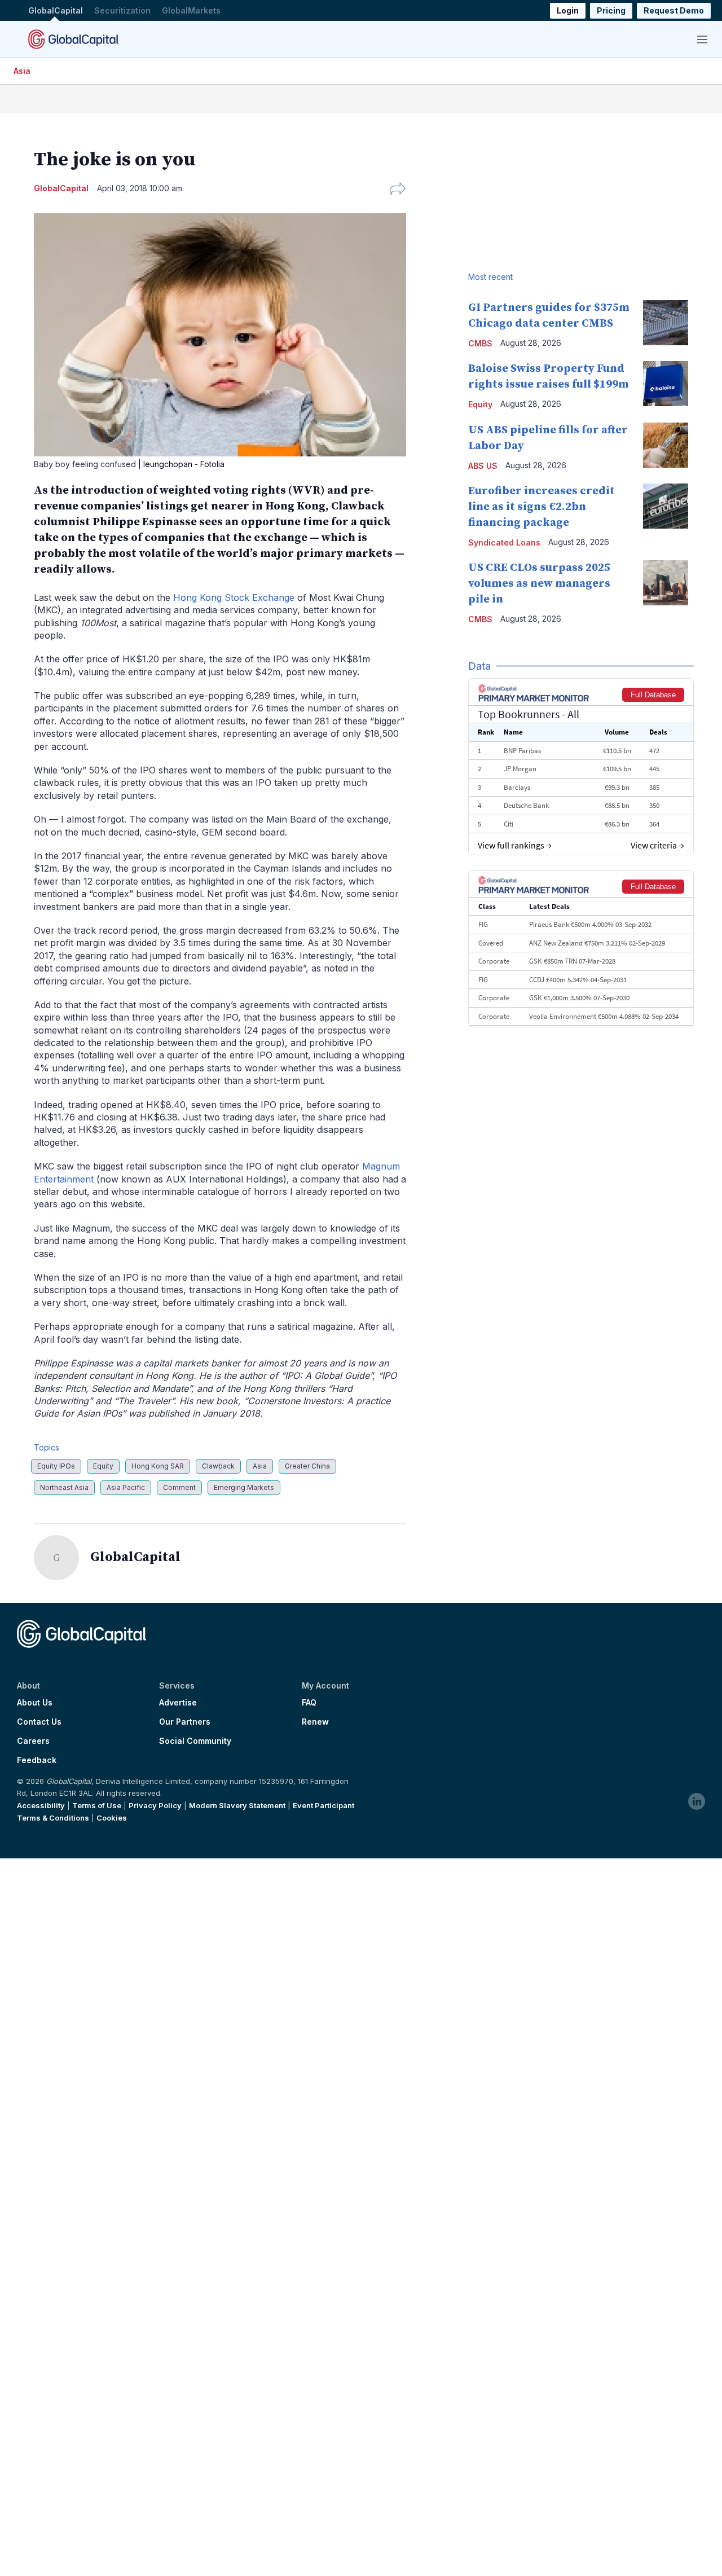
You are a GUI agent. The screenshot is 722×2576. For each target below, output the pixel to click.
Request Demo (674, 10)
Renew (315, 1722)
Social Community (195, 1741)
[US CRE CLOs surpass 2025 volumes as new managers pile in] (666, 583)
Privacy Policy (155, 1805)
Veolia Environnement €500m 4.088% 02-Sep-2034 (604, 1016)
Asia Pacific (126, 1487)
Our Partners (185, 1722)
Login (568, 10)
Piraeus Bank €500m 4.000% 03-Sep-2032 (590, 924)
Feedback (37, 1760)
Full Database (653, 695)
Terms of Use (97, 1805)
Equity (103, 1466)
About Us (35, 1703)
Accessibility (41, 1805)
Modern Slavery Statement (237, 1805)
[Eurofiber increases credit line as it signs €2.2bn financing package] (666, 506)
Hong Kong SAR (158, 1466)
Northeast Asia (64, 1487)
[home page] (73, 39)
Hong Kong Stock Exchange (234, 597)
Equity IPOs (56, 1466)
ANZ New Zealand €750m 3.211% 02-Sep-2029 (597, 943)
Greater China (307, 1466)
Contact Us (39, 1722)
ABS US (483, 466)
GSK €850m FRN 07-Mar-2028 (572, 961)
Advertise (178, 1703)
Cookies (112, 1818)
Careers (33, 1741)
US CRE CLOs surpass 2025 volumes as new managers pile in (539, 584)
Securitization (122, 10)
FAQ (309, 1703)
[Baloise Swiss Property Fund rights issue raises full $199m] (666, 384)
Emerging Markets (244, 1487)
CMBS (480, 343)
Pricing (611, 10)
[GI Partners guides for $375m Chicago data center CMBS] (666, 323)
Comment (179, 1487)
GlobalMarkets (191, 10)
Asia (22, 71)
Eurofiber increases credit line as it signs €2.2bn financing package (541, 507)
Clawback (218, 1466)
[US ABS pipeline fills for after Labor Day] (666, 445)
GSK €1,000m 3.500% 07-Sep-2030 (579, 998)
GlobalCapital (56, 10)
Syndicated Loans (504, 542)
